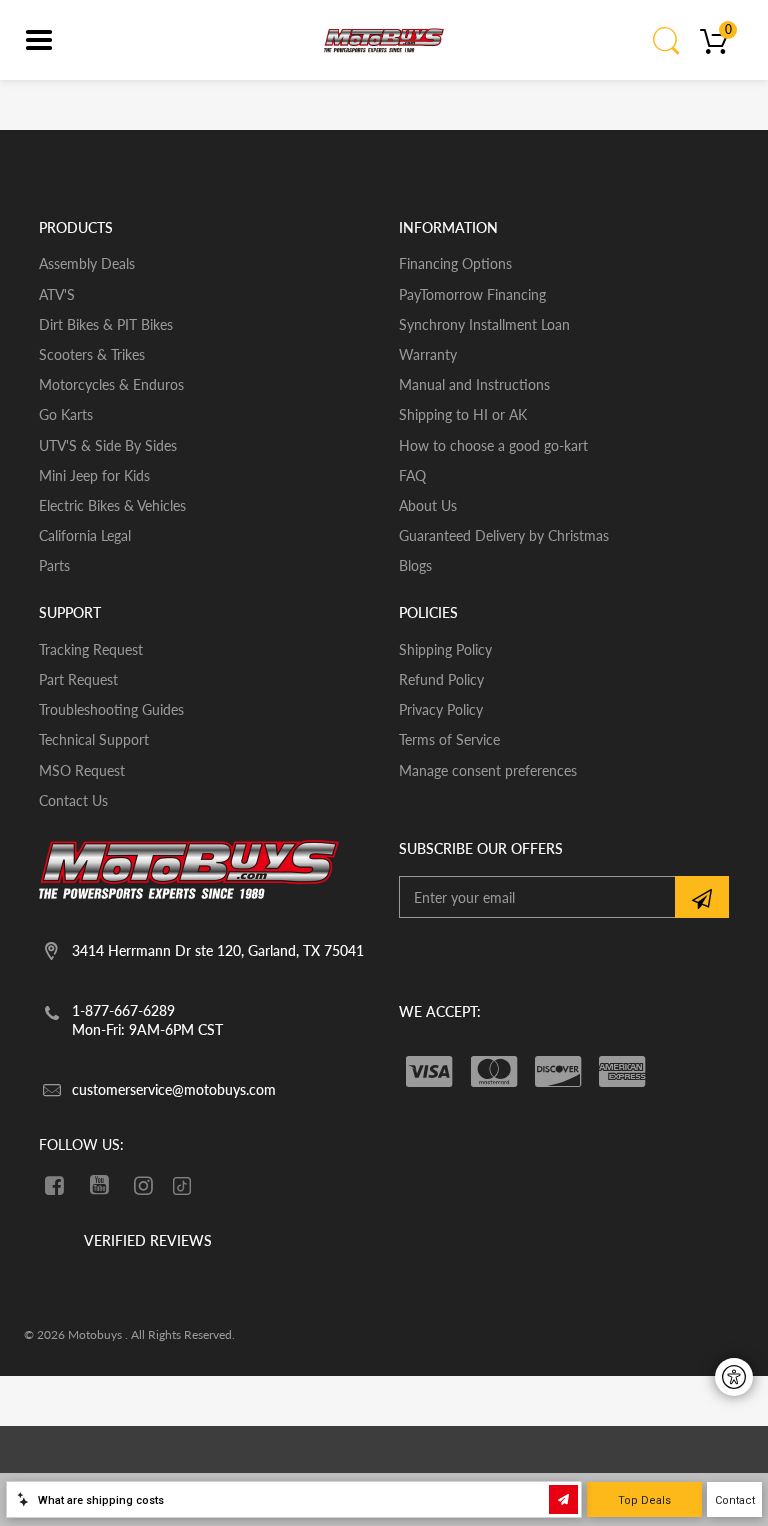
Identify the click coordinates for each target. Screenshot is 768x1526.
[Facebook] (54, 1185)
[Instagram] (144, 1185)
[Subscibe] (702, 897)
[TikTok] (182, 1187)
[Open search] (667, 40)
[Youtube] (99, 1185)
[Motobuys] (384, 40)
